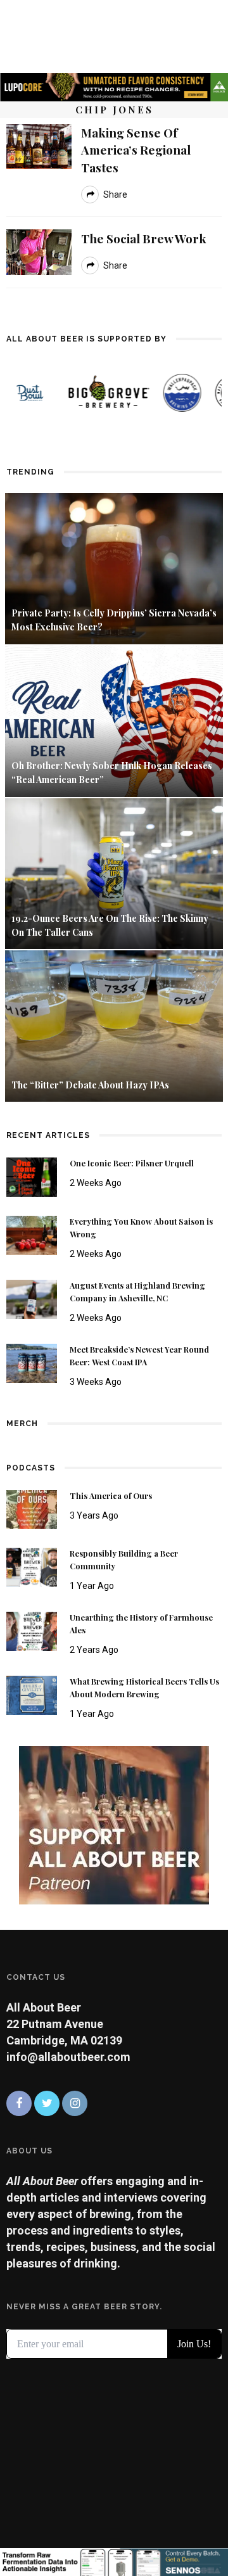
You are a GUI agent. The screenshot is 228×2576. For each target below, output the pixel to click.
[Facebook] (19, 2103)
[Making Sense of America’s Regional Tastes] (39, 145)
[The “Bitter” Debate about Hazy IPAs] (114, 1025)
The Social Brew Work (144, 238)
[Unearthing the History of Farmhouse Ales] (32, 1630)
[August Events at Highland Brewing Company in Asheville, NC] (32, 1298)
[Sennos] (114, 2561)
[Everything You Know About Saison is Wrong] (32, 1234)
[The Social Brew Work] (39, 251)
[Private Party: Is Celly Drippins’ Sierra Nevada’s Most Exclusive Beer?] (114, 567)
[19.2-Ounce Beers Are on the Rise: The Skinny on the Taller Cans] (114, 873)
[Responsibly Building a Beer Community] (32, 1566)
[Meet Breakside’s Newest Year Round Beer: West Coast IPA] (32, 1362)
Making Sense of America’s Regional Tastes (136, 150)
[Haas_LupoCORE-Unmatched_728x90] (114, 86)
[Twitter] (47, 2103)
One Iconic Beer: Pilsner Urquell (132, 1163)
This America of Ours (111, 1496)
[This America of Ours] (32, 1508)
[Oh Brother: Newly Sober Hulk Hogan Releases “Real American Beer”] (114, 720)
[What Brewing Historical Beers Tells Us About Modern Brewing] (32, 1694)
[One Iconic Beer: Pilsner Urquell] (32, 1176)
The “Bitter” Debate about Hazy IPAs (90, 1085)
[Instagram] (75, 2103)
